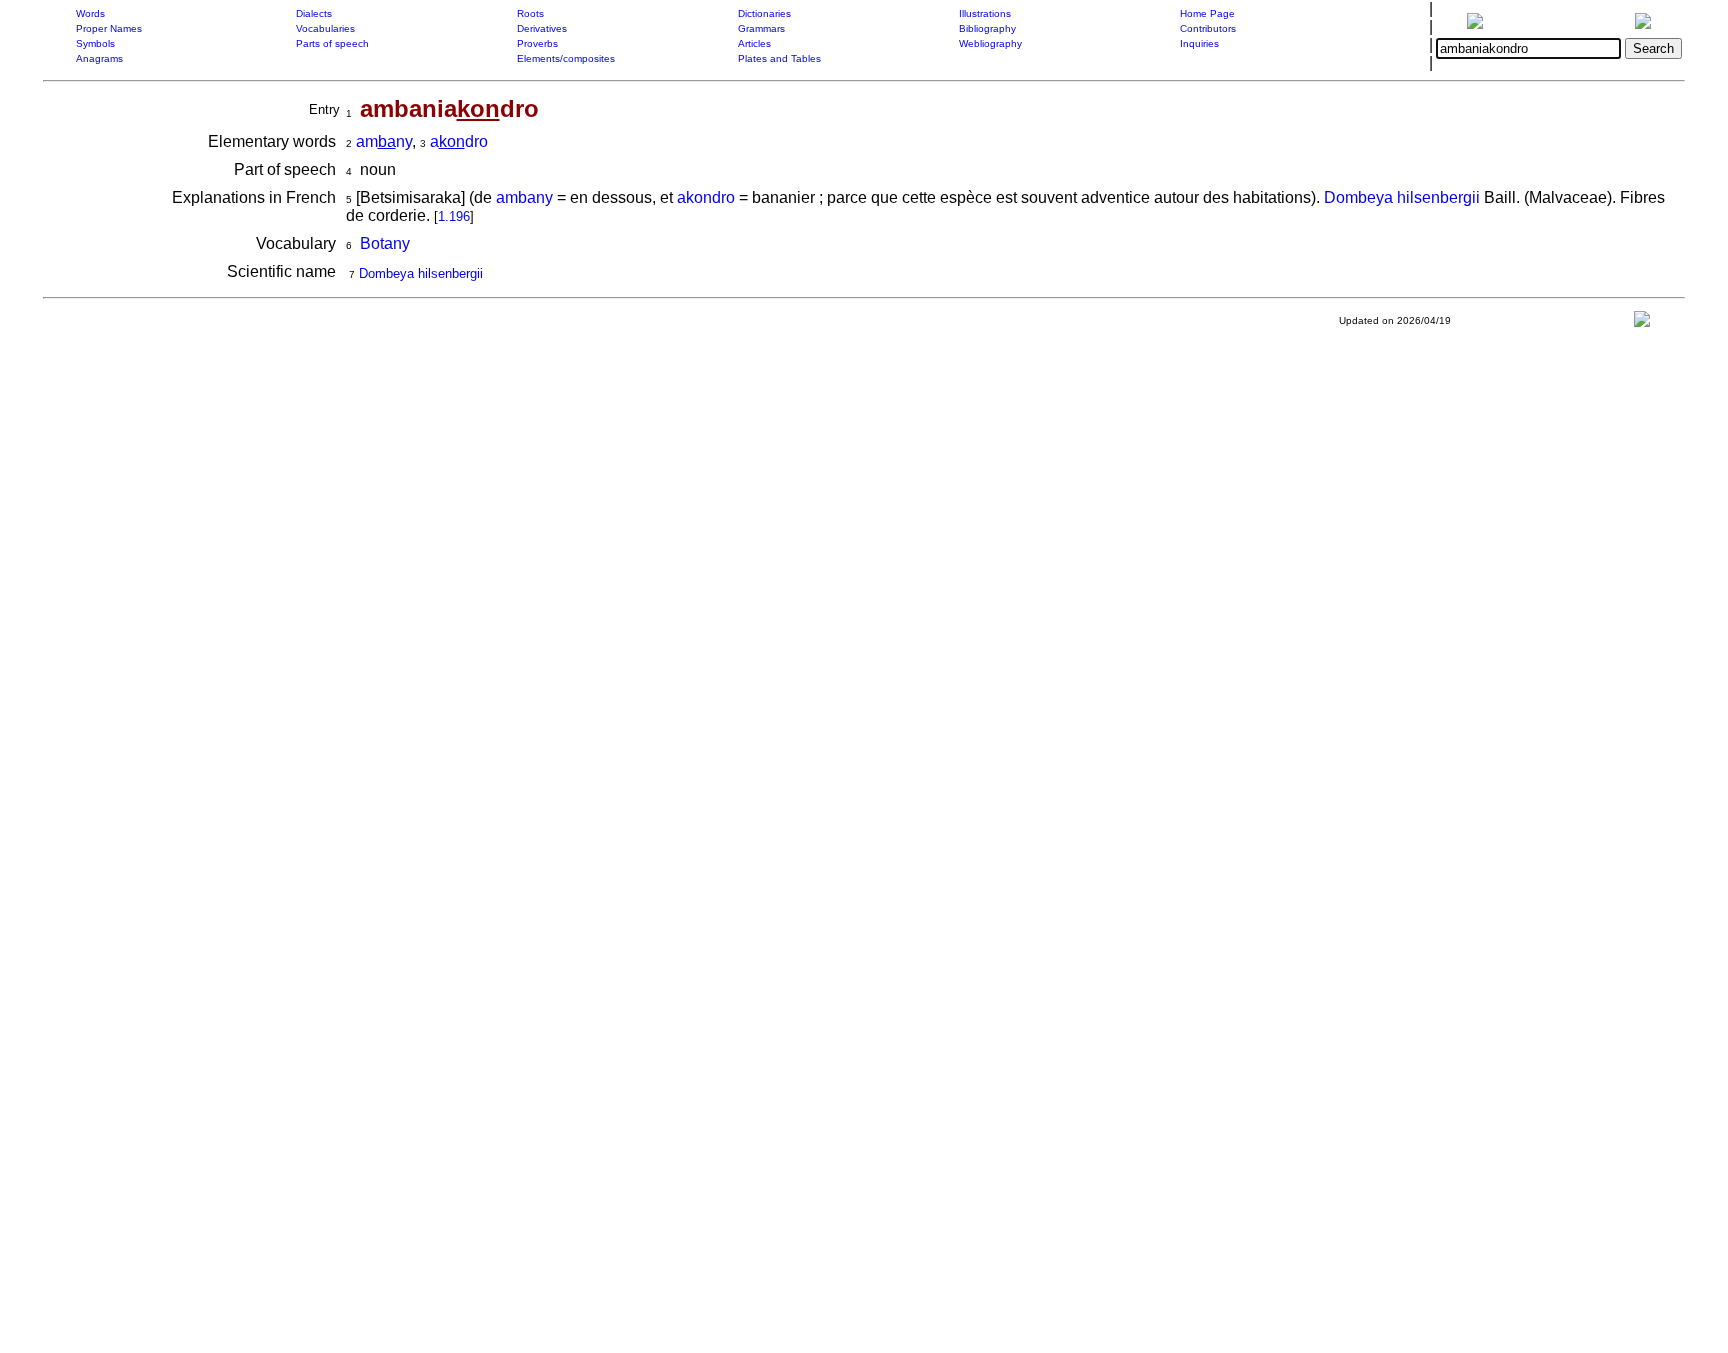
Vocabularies (325, 28)
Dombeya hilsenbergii (1402, 197)
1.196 (454, 216)
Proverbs (537, 43)
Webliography (990, 43)
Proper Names (109, 28)
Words (90, 13)
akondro (706, 197)
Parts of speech (332, 43)
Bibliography (987, 28)
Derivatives (542, 28)
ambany (524, 197)
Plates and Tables (779, 58)
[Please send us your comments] (1642, 323)
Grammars (761, 28)
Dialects (314, 13)
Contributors (1208, 28)
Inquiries (1199, 43)
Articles (754, 43)
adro (459, 141)
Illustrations (985, 13)
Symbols (95, 43)
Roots (530, 13)
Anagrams (99, 58)
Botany (385, 243)
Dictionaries (764, 13)
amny (384, 141)
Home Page (1207, 13)
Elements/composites (566, 58)
